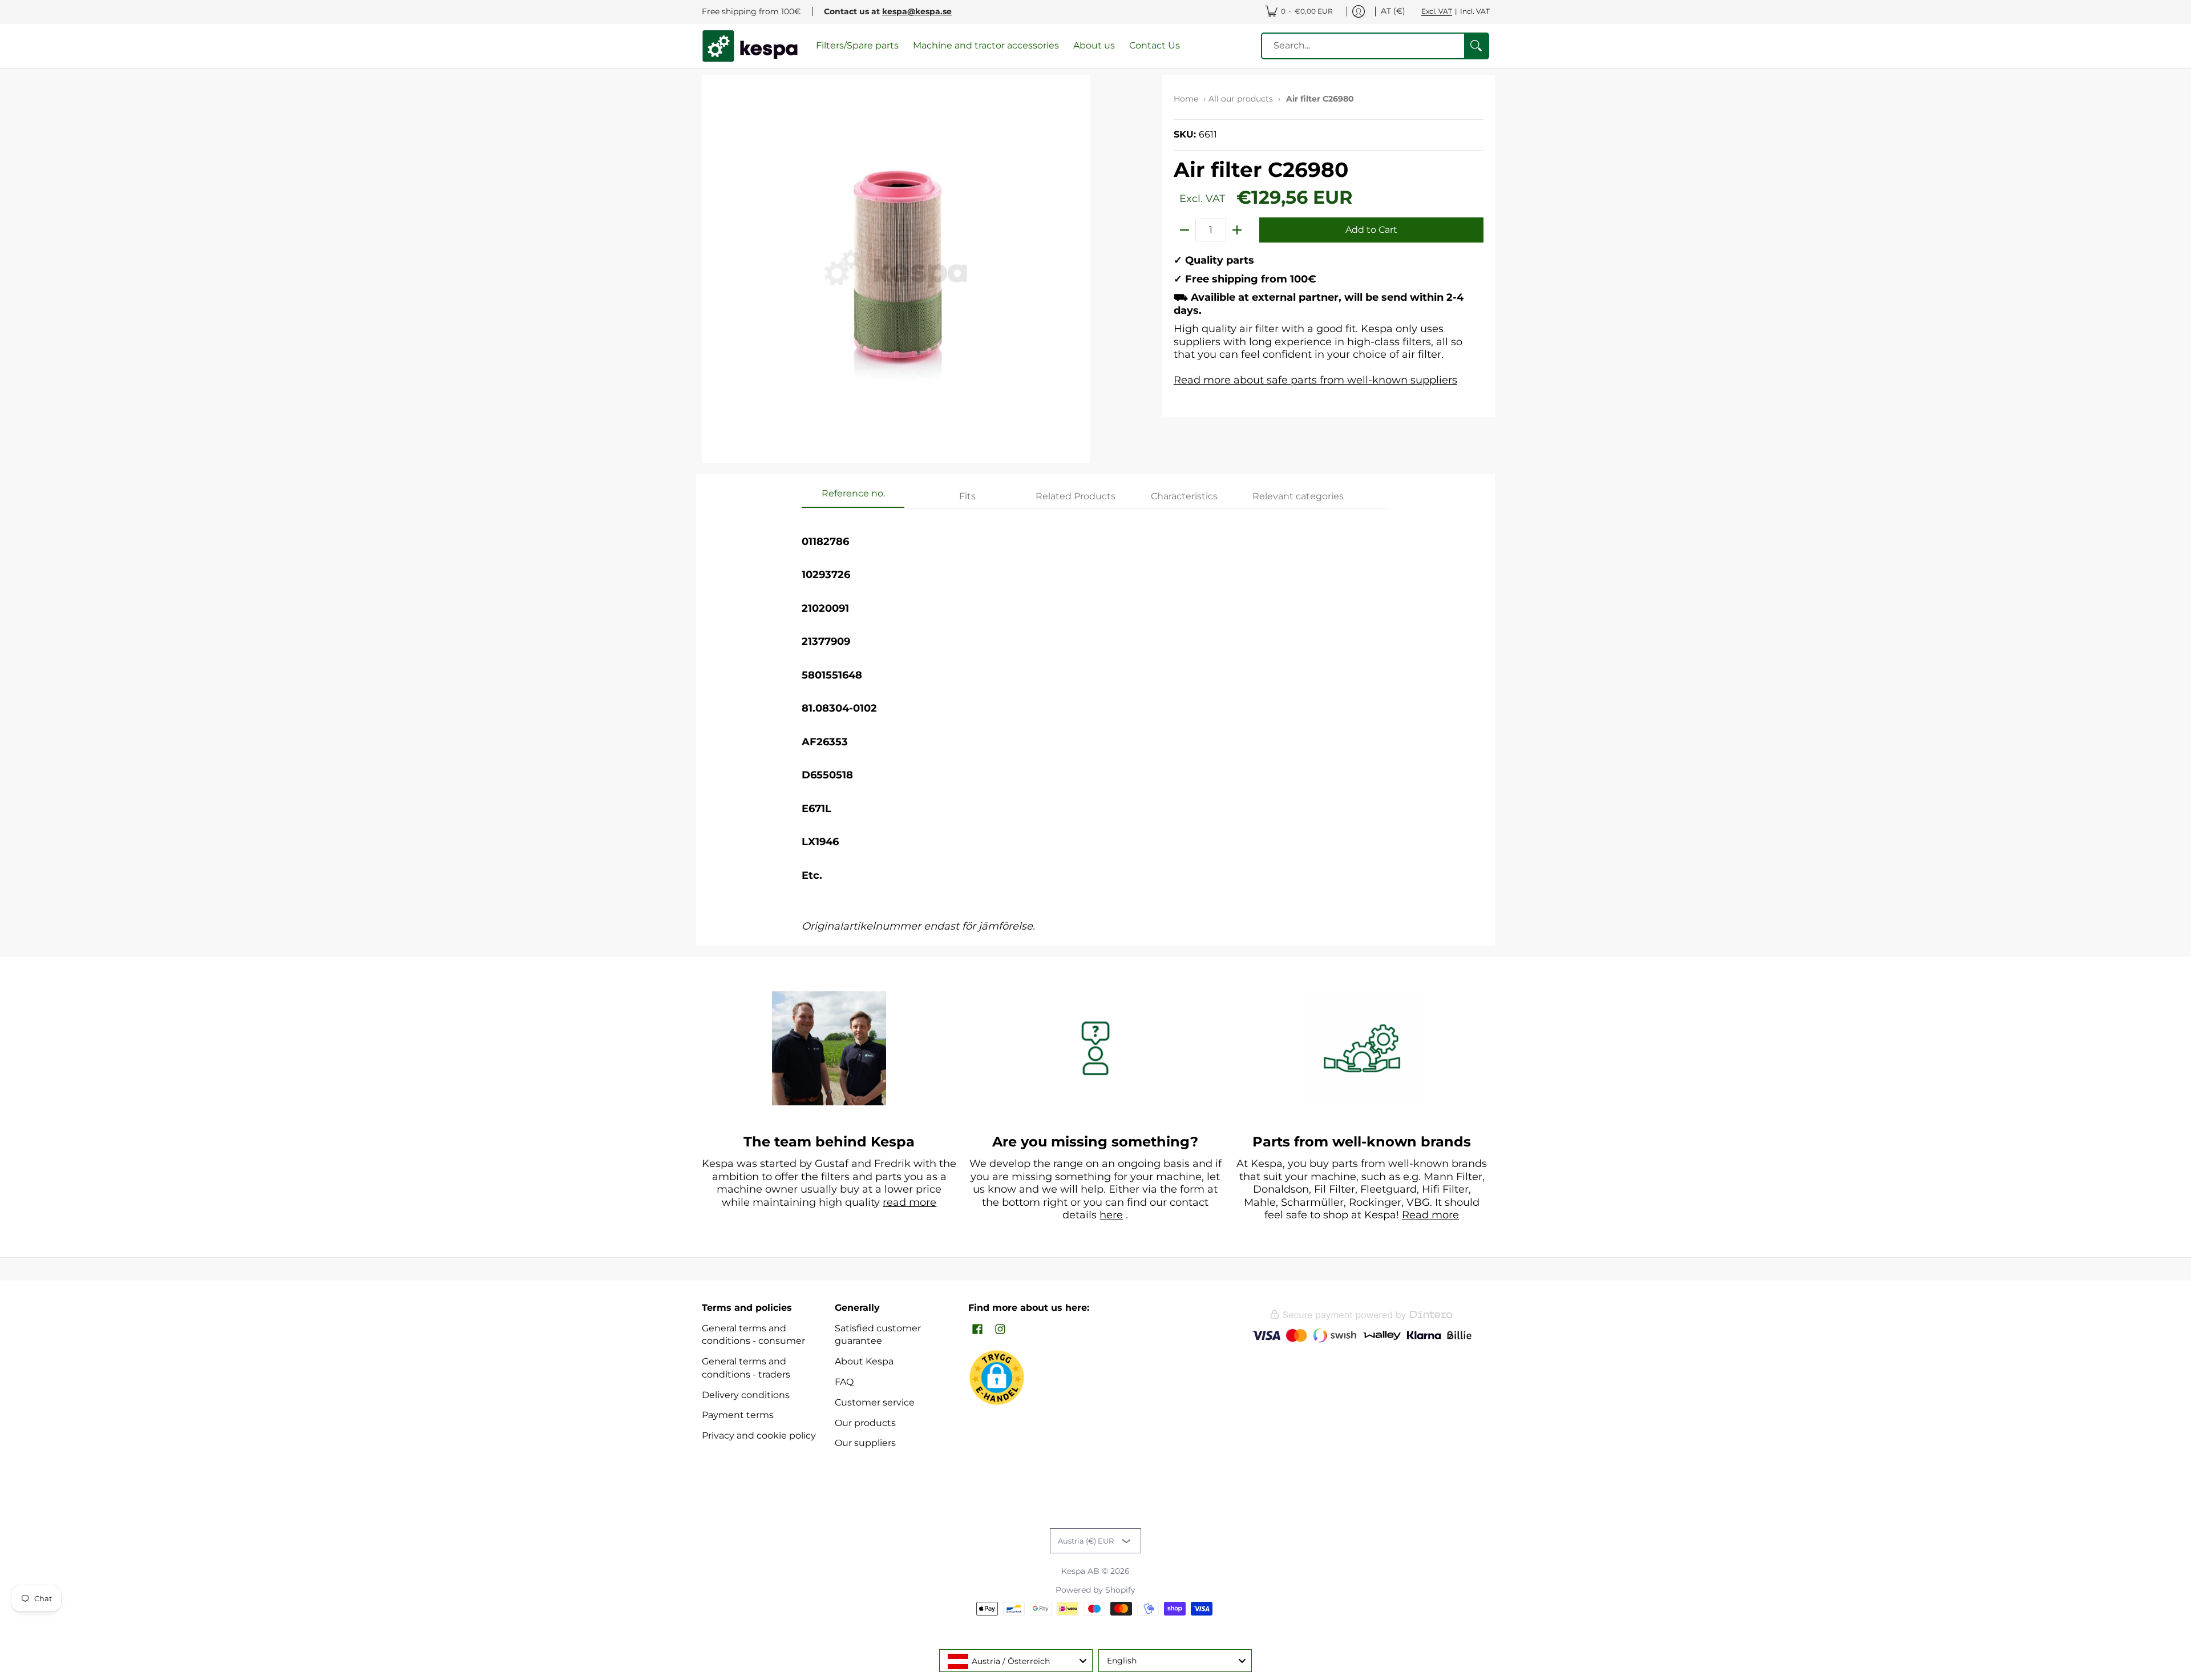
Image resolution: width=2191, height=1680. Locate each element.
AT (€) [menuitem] (1393, 11)
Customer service (875, 1402)
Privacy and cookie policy (759, 1435)
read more (909, 1202)
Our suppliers (865, 1443)
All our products (1241, 99)
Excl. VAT (1437, 11)
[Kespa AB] (750, 46)
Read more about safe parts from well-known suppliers (1315, 380)
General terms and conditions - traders (746, 1368)
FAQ (844, 1382)
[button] (977, 1330)
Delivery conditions (746, 1395)
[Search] (1476, 46)
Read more (1430, 1215)
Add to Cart (1371, 230)
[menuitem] (1299, 11)
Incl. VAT (1475, 11)
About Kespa (864, 1361)
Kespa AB (1080, 1571)
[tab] (853, 497)
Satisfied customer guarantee (878, 1335)
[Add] (1237, 230)
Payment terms (738, 1415)
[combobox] (1016, 1661)
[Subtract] (1185, 230)
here (1111, 1215)
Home (1186, 99)
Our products (865, 1423)
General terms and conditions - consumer (753, 1335)
